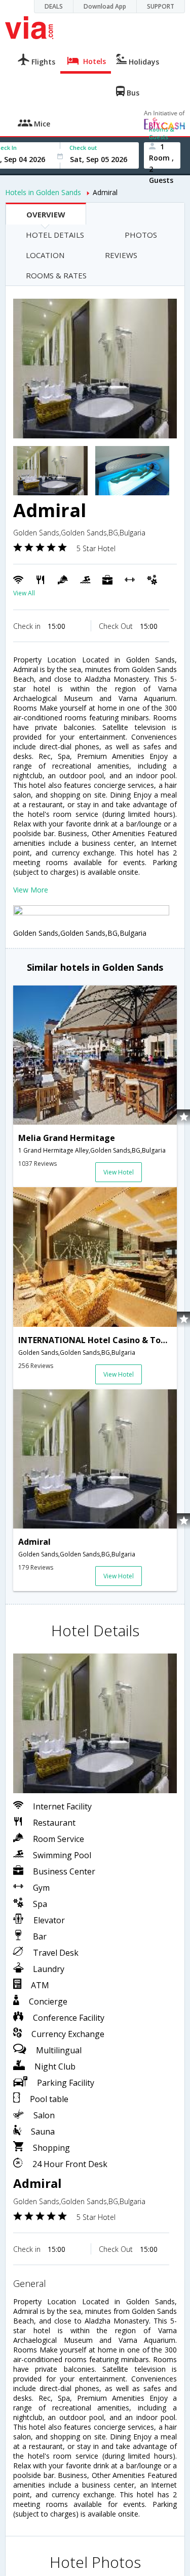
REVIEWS (121, 255)
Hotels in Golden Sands (43, 192)
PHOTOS (141, 235)
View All (24, 593)
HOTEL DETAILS (55, 235)
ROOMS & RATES (56, 275)
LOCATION (45, 255)
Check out (83, 148)
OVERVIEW (46, 214)
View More (31, 890)
